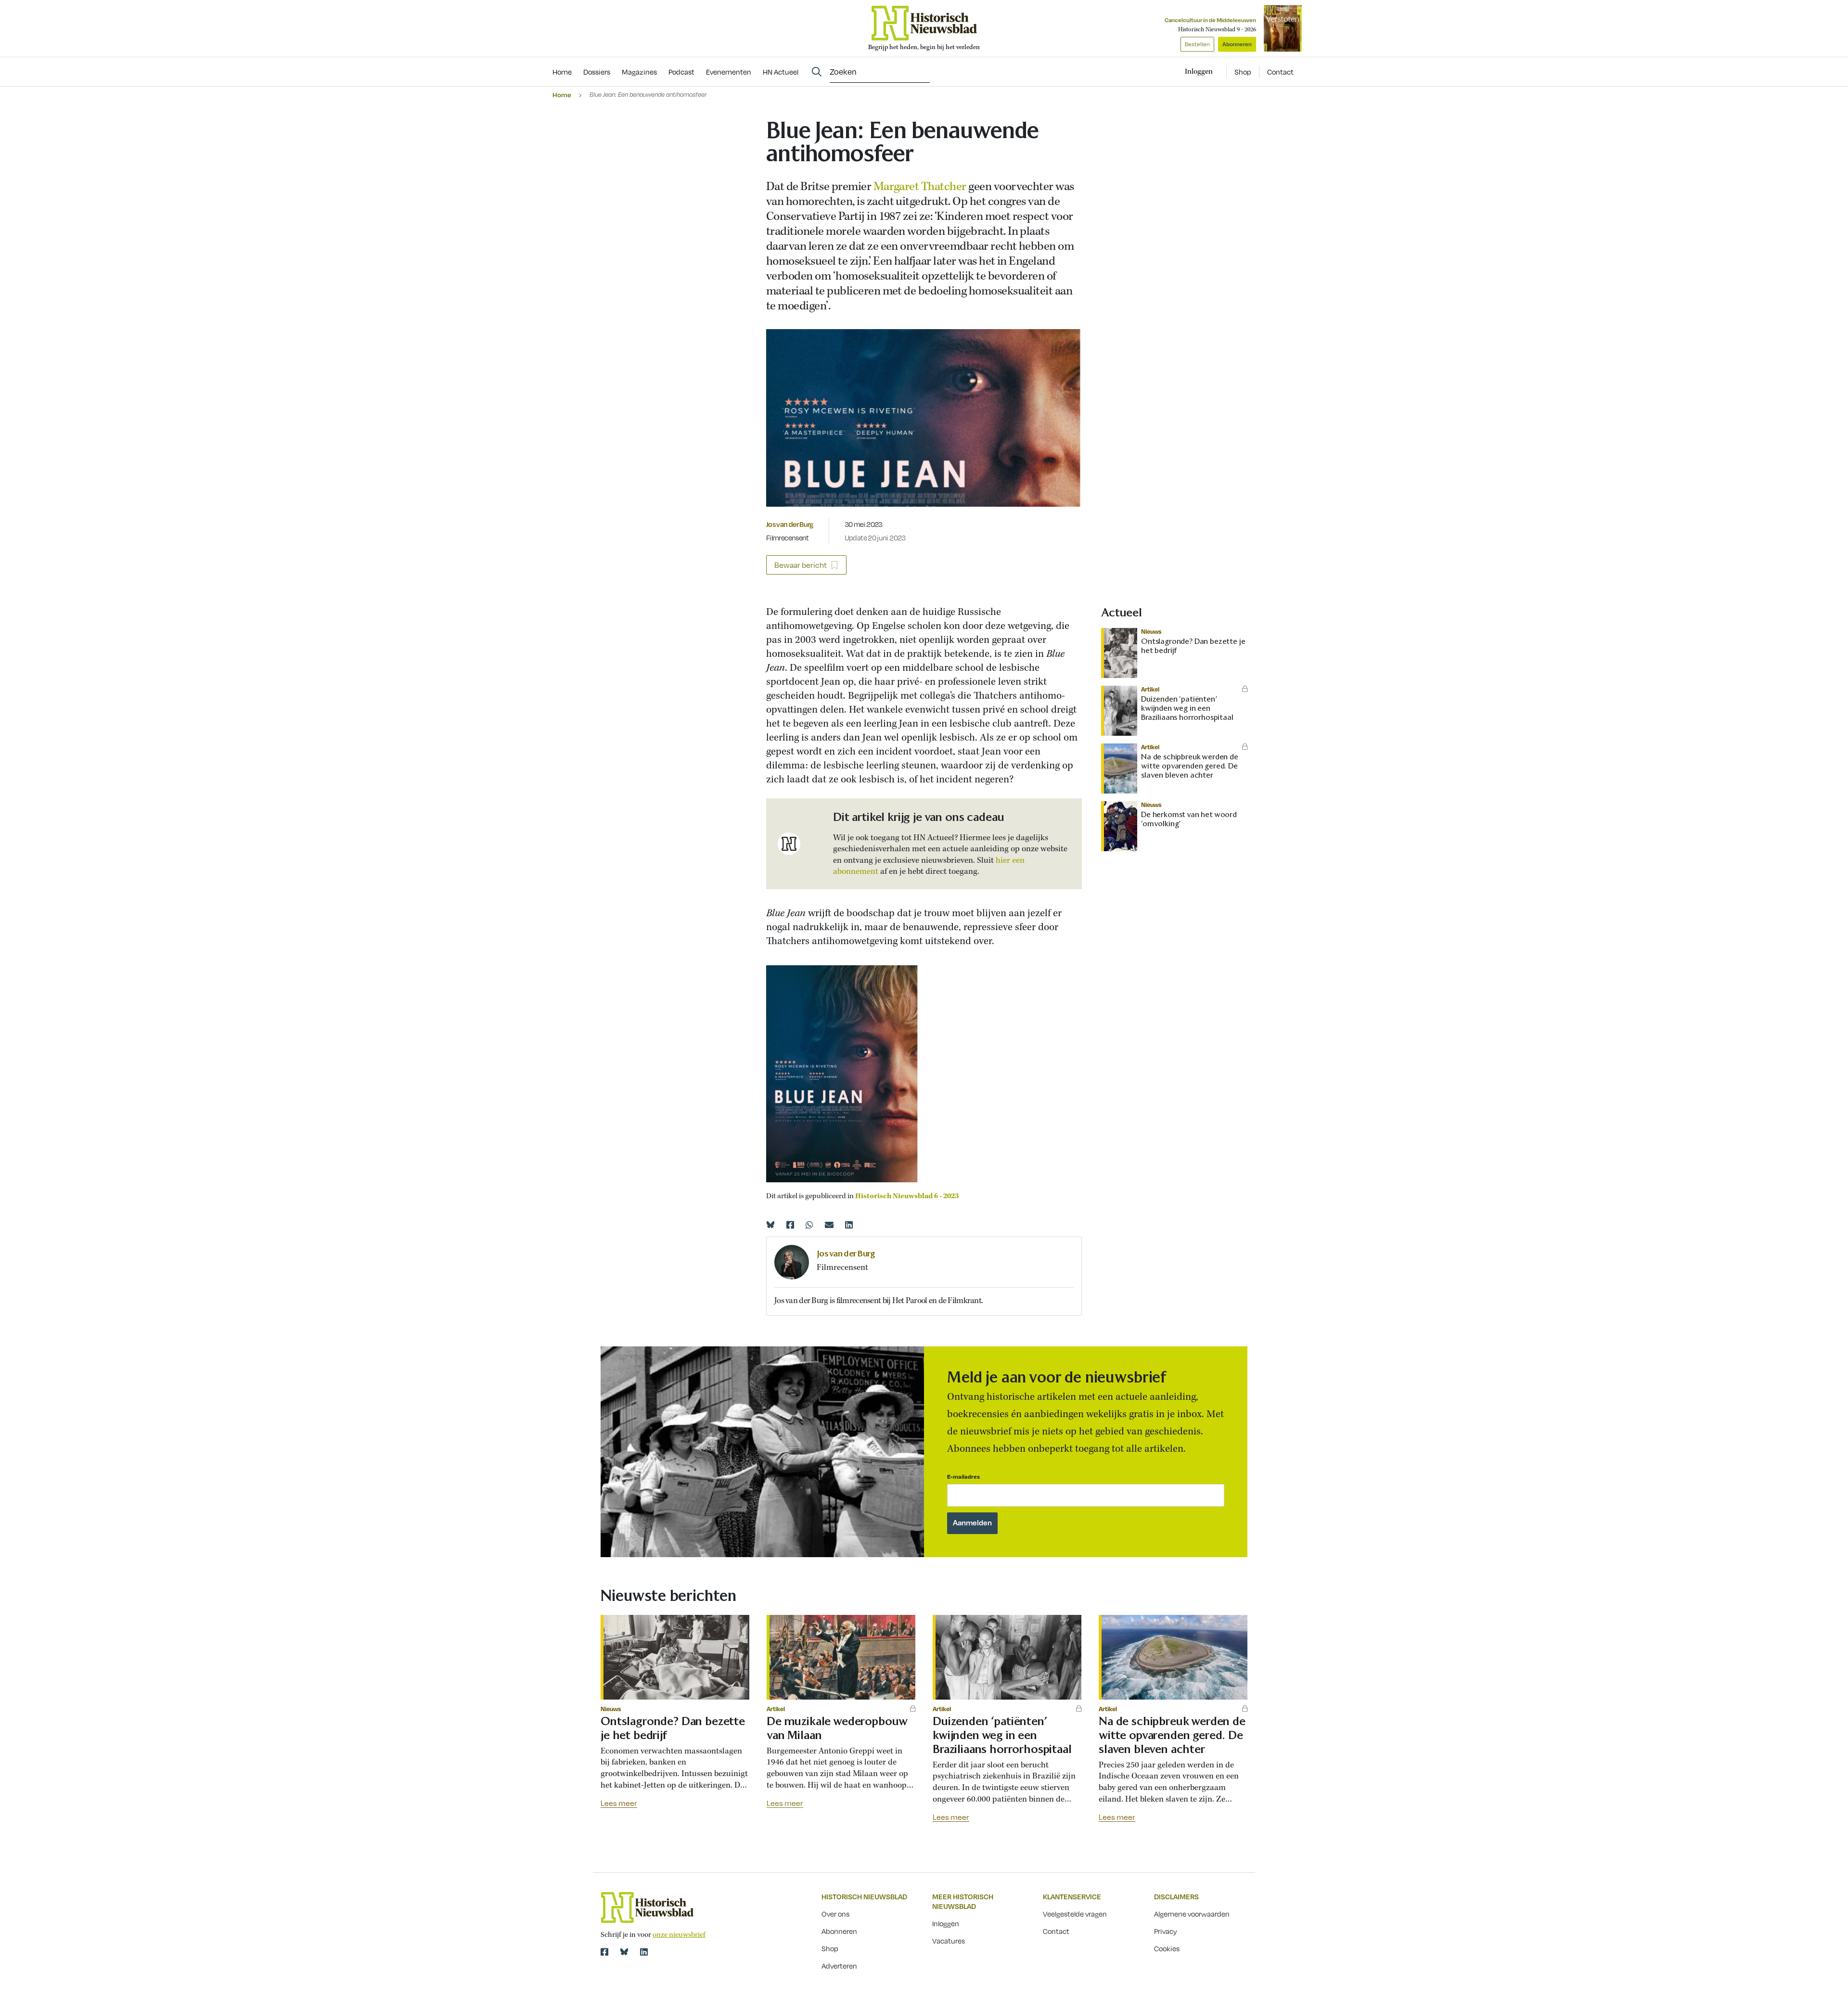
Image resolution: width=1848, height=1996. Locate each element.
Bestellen (1197, 44)
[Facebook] (790, 1225)
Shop (1243, 72)
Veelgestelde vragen (1075, 1914)
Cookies (1167, 1948)
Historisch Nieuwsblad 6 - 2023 (907, 1196)
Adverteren (839, 1966)
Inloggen (946, 1923)
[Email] (829, 1225)
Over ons (835, 1914)
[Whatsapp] (809, 1225)
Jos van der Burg (790, 524)
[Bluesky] (770, 1225)
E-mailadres (963, 1477)
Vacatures (949, 1941)
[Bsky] (624, 1952)
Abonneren (1237, 44)
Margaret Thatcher (920, 187)
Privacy (1166, 1931)
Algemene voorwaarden (1192, 1914)
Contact (1280, 72)
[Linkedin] (849, 1225)
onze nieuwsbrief (679, 1935)
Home (562, 95)
